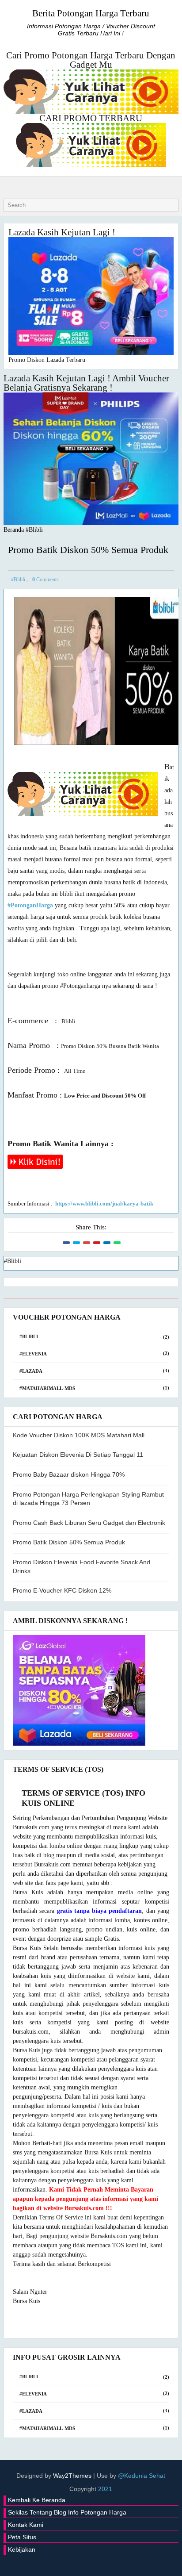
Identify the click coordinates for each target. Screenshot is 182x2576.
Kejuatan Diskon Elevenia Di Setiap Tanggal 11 (78, 1455)
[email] (110, 2563)
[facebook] (59, 2563)
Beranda (14, 530)
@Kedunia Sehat (142, 2476)
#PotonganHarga (30, 905)
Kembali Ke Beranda (37, 2500)
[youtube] (123, 2563)
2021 (105, 2489)
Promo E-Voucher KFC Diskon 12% (62, 1590)
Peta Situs (22, 2537)
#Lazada (31, 1371)
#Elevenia (33, 1354)
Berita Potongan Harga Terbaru (91, 13)
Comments (45, 580)
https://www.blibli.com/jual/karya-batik (104, 1204)
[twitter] (46, 2563)
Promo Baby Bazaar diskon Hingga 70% (69, 1474)
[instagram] (84, 2563)
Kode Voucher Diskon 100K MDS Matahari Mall (79, 1435)
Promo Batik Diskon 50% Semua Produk (69, 1542)
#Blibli (34, 530)
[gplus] (72, 2563)
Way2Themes (72, 2476)
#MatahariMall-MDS (47, 1388)
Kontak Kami (26, 2525)
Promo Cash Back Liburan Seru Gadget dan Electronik (89, 1523)
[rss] (97, 2563)
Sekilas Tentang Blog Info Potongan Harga (67, 2512)
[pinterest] (136, 2563)
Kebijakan (22, 2549)
